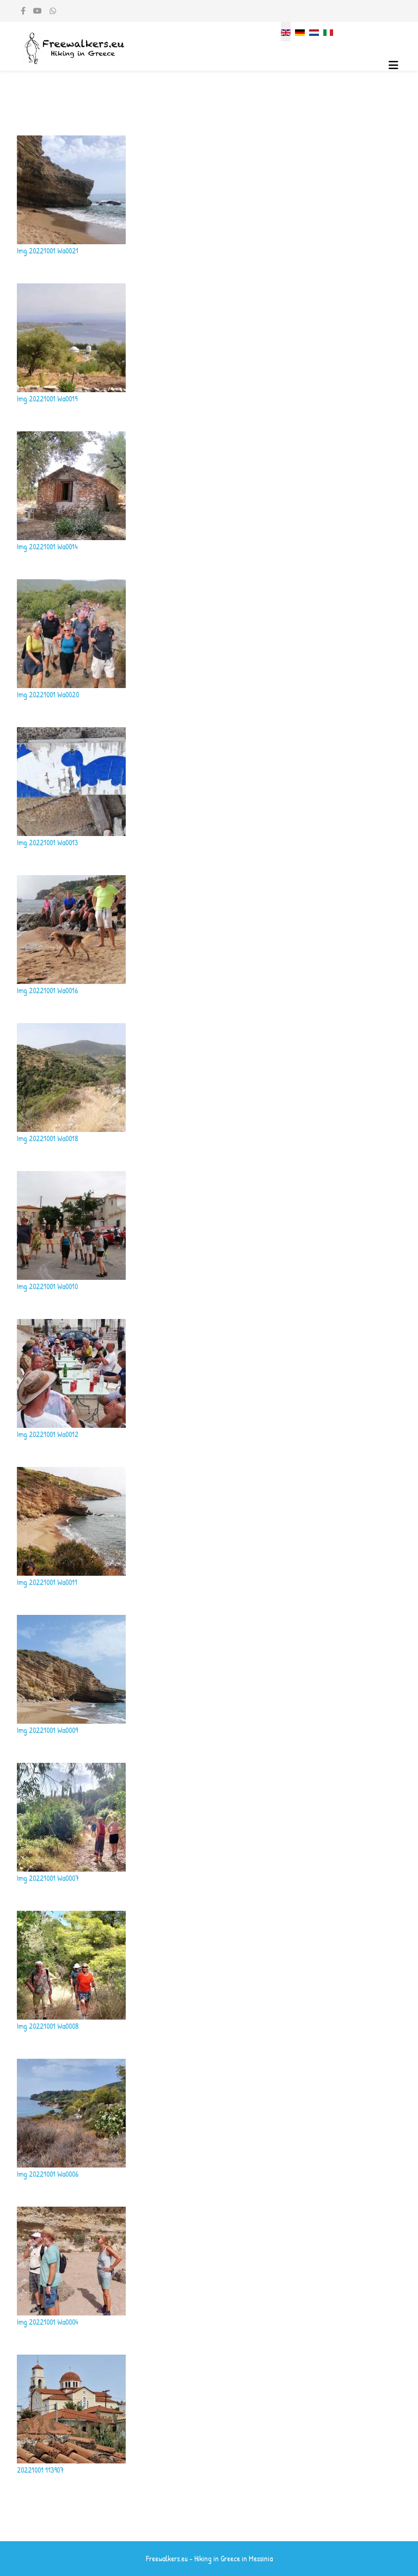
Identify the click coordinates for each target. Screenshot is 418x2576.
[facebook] (23, 11)
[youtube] (38, 11)
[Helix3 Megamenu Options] (394, 65)
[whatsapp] (53, 11)
